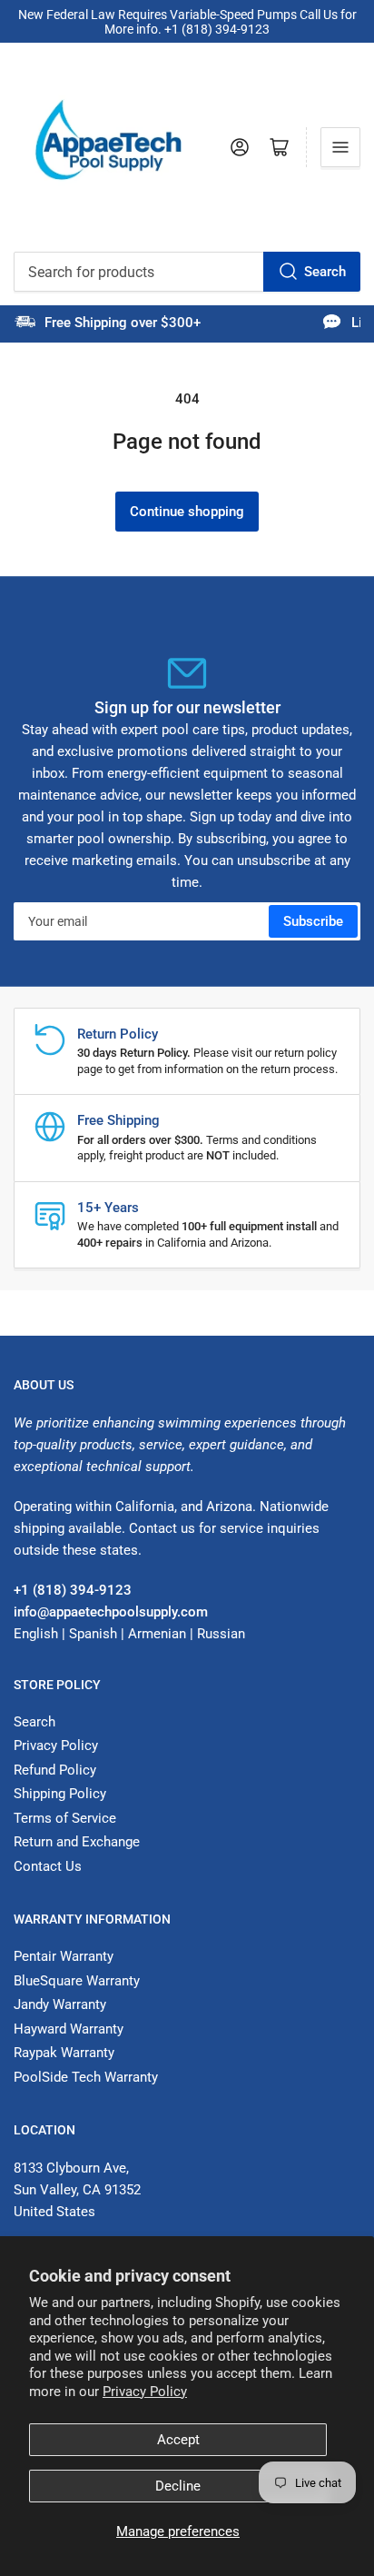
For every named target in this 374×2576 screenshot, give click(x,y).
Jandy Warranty (60, 2004)
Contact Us (48, 1866)
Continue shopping (187, 512)
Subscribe (313, 921)
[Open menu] (340, 147)
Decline (178, 2486)
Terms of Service (65, 1818)
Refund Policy (55, 1770)
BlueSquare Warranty (77, 1981)
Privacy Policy (145, 2392)
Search (325, 272)
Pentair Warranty (64, 1956)
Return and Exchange (77, 1842)
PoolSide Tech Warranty (86, 2077)
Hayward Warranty (69, 2029)
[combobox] (187, 272)
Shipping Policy (60, 1794)
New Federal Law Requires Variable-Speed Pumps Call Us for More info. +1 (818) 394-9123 (187, 22)
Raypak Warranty (64, 2053)
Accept (178, 2440)
